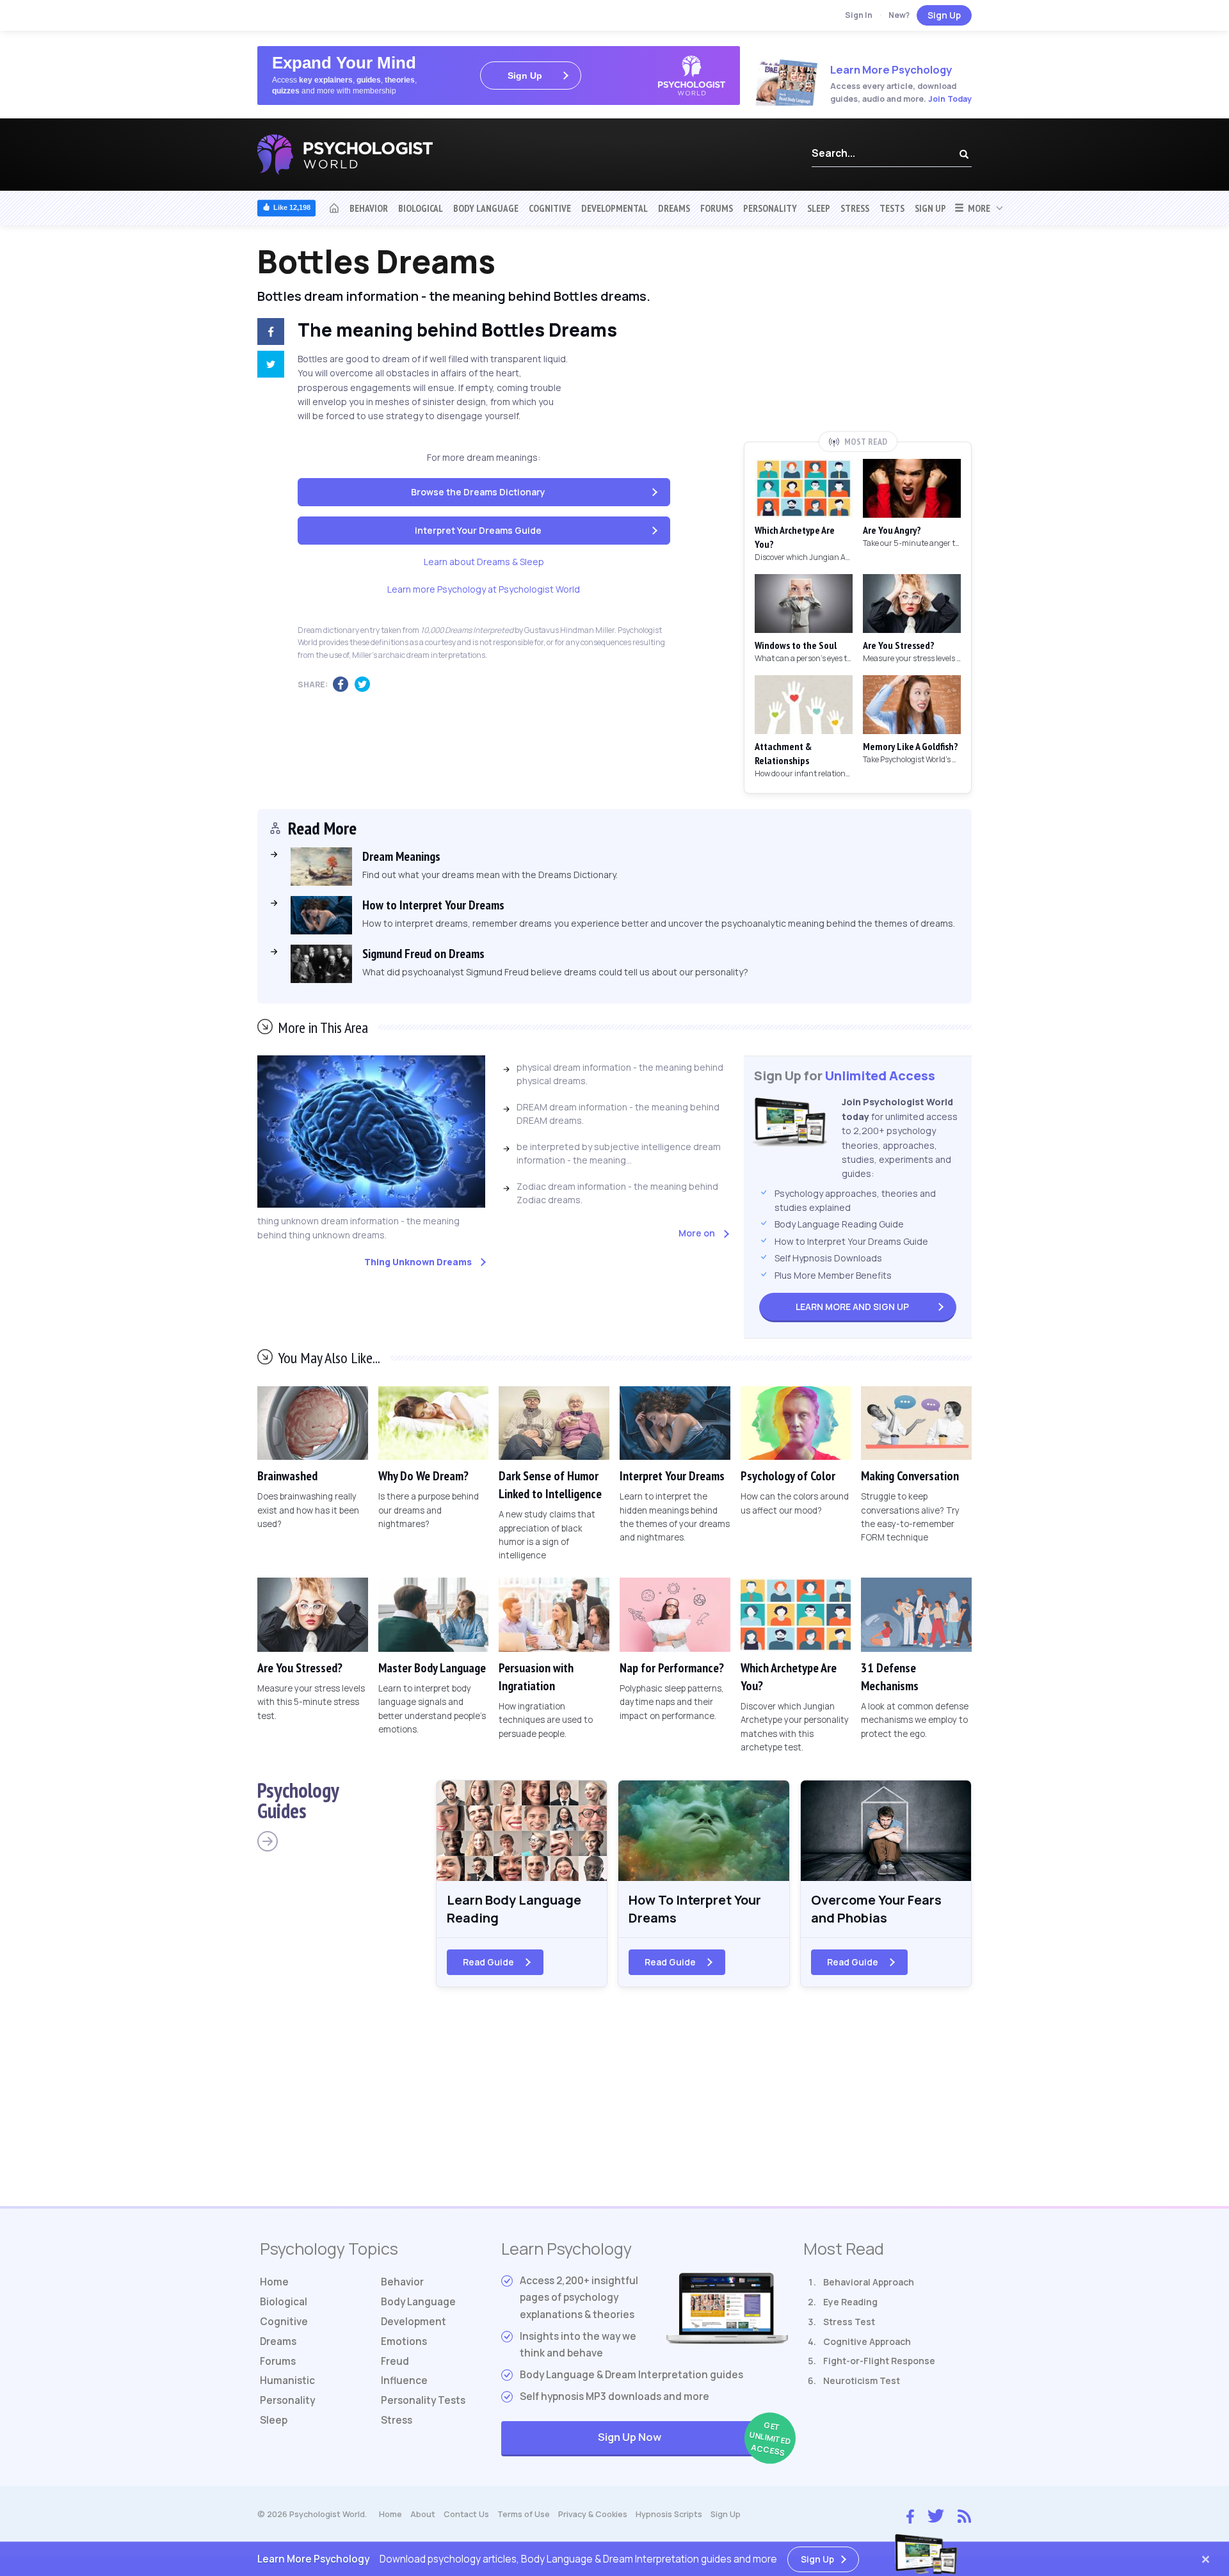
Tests (892, 208)
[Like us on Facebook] (910, 2513)
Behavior (369, 208)
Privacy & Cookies (593, 2514)
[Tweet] (268, 366)
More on (697, 1233)
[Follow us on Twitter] (936, 2515)
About (423, 2514)
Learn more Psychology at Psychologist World (484, 589)
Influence (404, 2380)
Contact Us (466, 2514)
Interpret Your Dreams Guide (478, 530)
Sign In (859, 15)
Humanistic (287, 2380)
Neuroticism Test (862, 2380)
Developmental (614, 208)
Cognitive (550, 208)
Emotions (404, 2341)
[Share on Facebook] (268, 333)
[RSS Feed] (964, 2515)
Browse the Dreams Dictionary (478, 492)
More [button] (977, 208)
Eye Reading (850, 2302)
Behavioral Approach (869, 2282)
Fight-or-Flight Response (879, 2361)
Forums (717, 208)
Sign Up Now (693, 2439)
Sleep (819, 208)
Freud (395, 2361)
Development (414, 2322)
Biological (421, 208)
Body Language (486, 208)
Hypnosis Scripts (669, 2514)
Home (274, 2282)
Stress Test (849, 2322)
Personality (770, 208)
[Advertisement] (858, 337)
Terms (524, 2514)
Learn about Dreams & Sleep (484, 562)
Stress (855, 208)
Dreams (674, 208)
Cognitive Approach (867, 2341)
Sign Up (944, 15)
